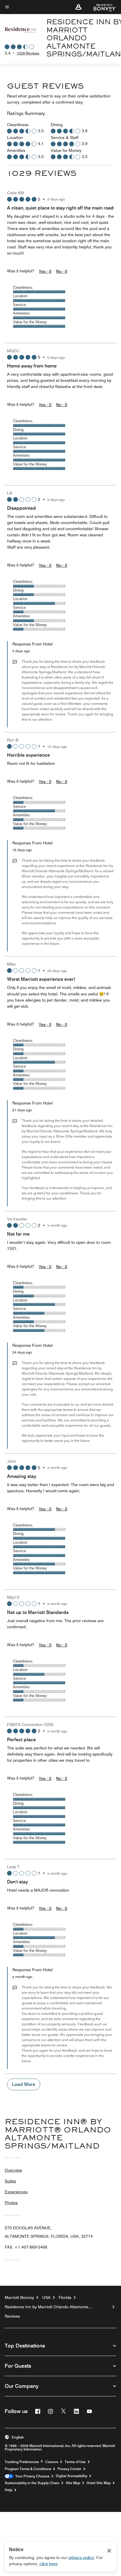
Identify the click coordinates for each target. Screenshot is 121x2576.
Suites (10, 2181)
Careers (52, 2462)
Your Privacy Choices (31, 2476)
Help (9, 2490)
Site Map (73, 2483)
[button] (78, 7)
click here (48, 2564)
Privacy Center (69, 2469)
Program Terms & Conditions (28, 2469)
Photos (11, 2203)
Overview (13, 2170)
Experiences (16, 2192)
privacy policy (81, 2558)
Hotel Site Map (99, 2483)
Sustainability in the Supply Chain (32, 2483)
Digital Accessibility (72, 2476)
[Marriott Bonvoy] (101, 7)
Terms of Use (75, 2462)
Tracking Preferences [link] (22, 2462)
